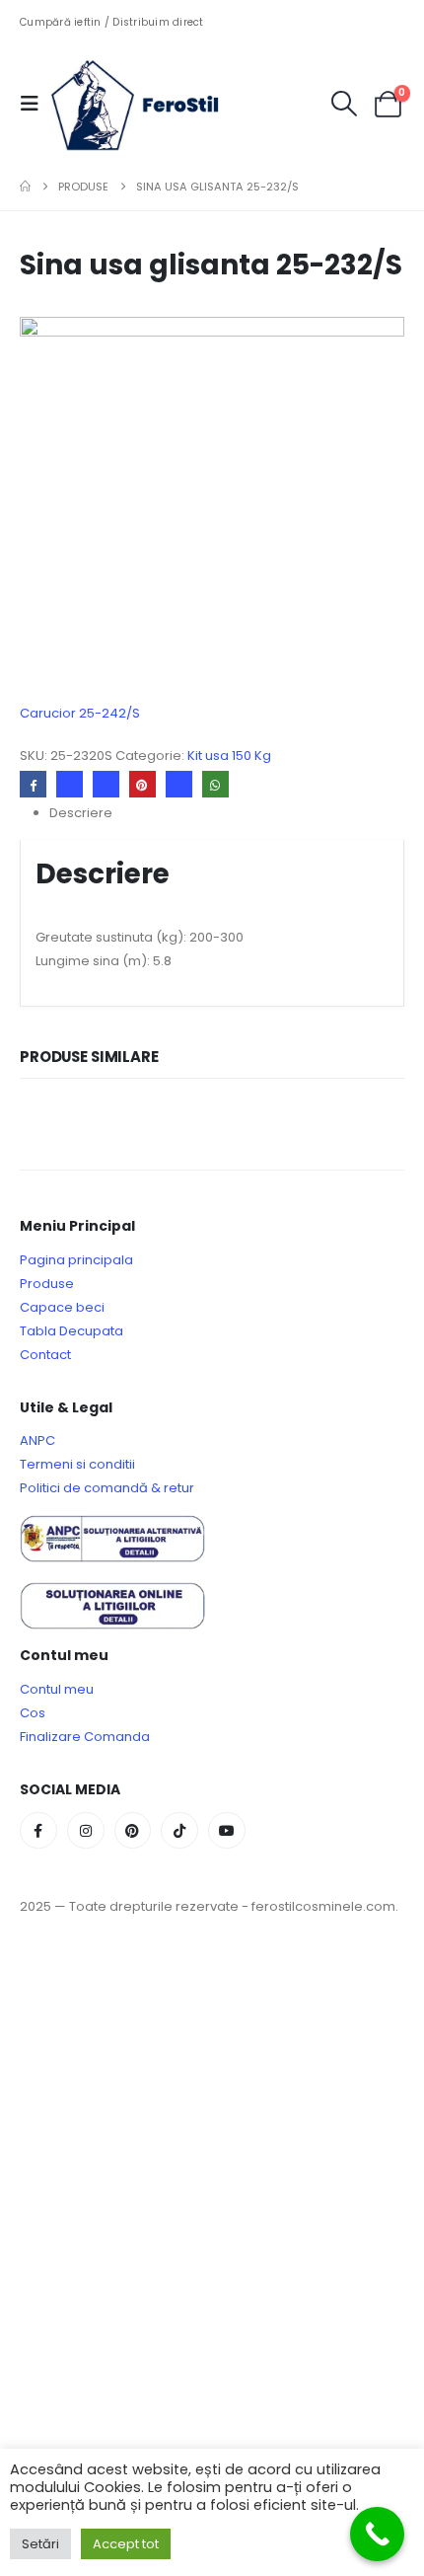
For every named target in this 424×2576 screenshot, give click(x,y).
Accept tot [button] (126, 2544)
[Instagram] (86, 1831)
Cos (33, 1713)
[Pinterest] (133, 1831)
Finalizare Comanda (85, 1737)
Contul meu (57, 1689)
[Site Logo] (150, 104)
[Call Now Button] (377, 2534)
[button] (35, 104)
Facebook (33, 784)
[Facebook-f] (38, 1831)
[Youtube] (227, 1831)
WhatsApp (215, 784)
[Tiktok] (179, 1831)
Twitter (70, 784)
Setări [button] (40, 2544)
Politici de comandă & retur (107, 1488)
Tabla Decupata (71, 1331)
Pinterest (142, 784)
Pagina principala (76, 1260)
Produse (47, 1284)
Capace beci (62, 1307)
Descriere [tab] (81, 813)
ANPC (37, 1440)
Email (179, 784)
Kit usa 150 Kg (229, 756)
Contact (45, 1355)
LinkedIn (106, 784)
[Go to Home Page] (25, 187)
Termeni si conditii (77, 1464)
